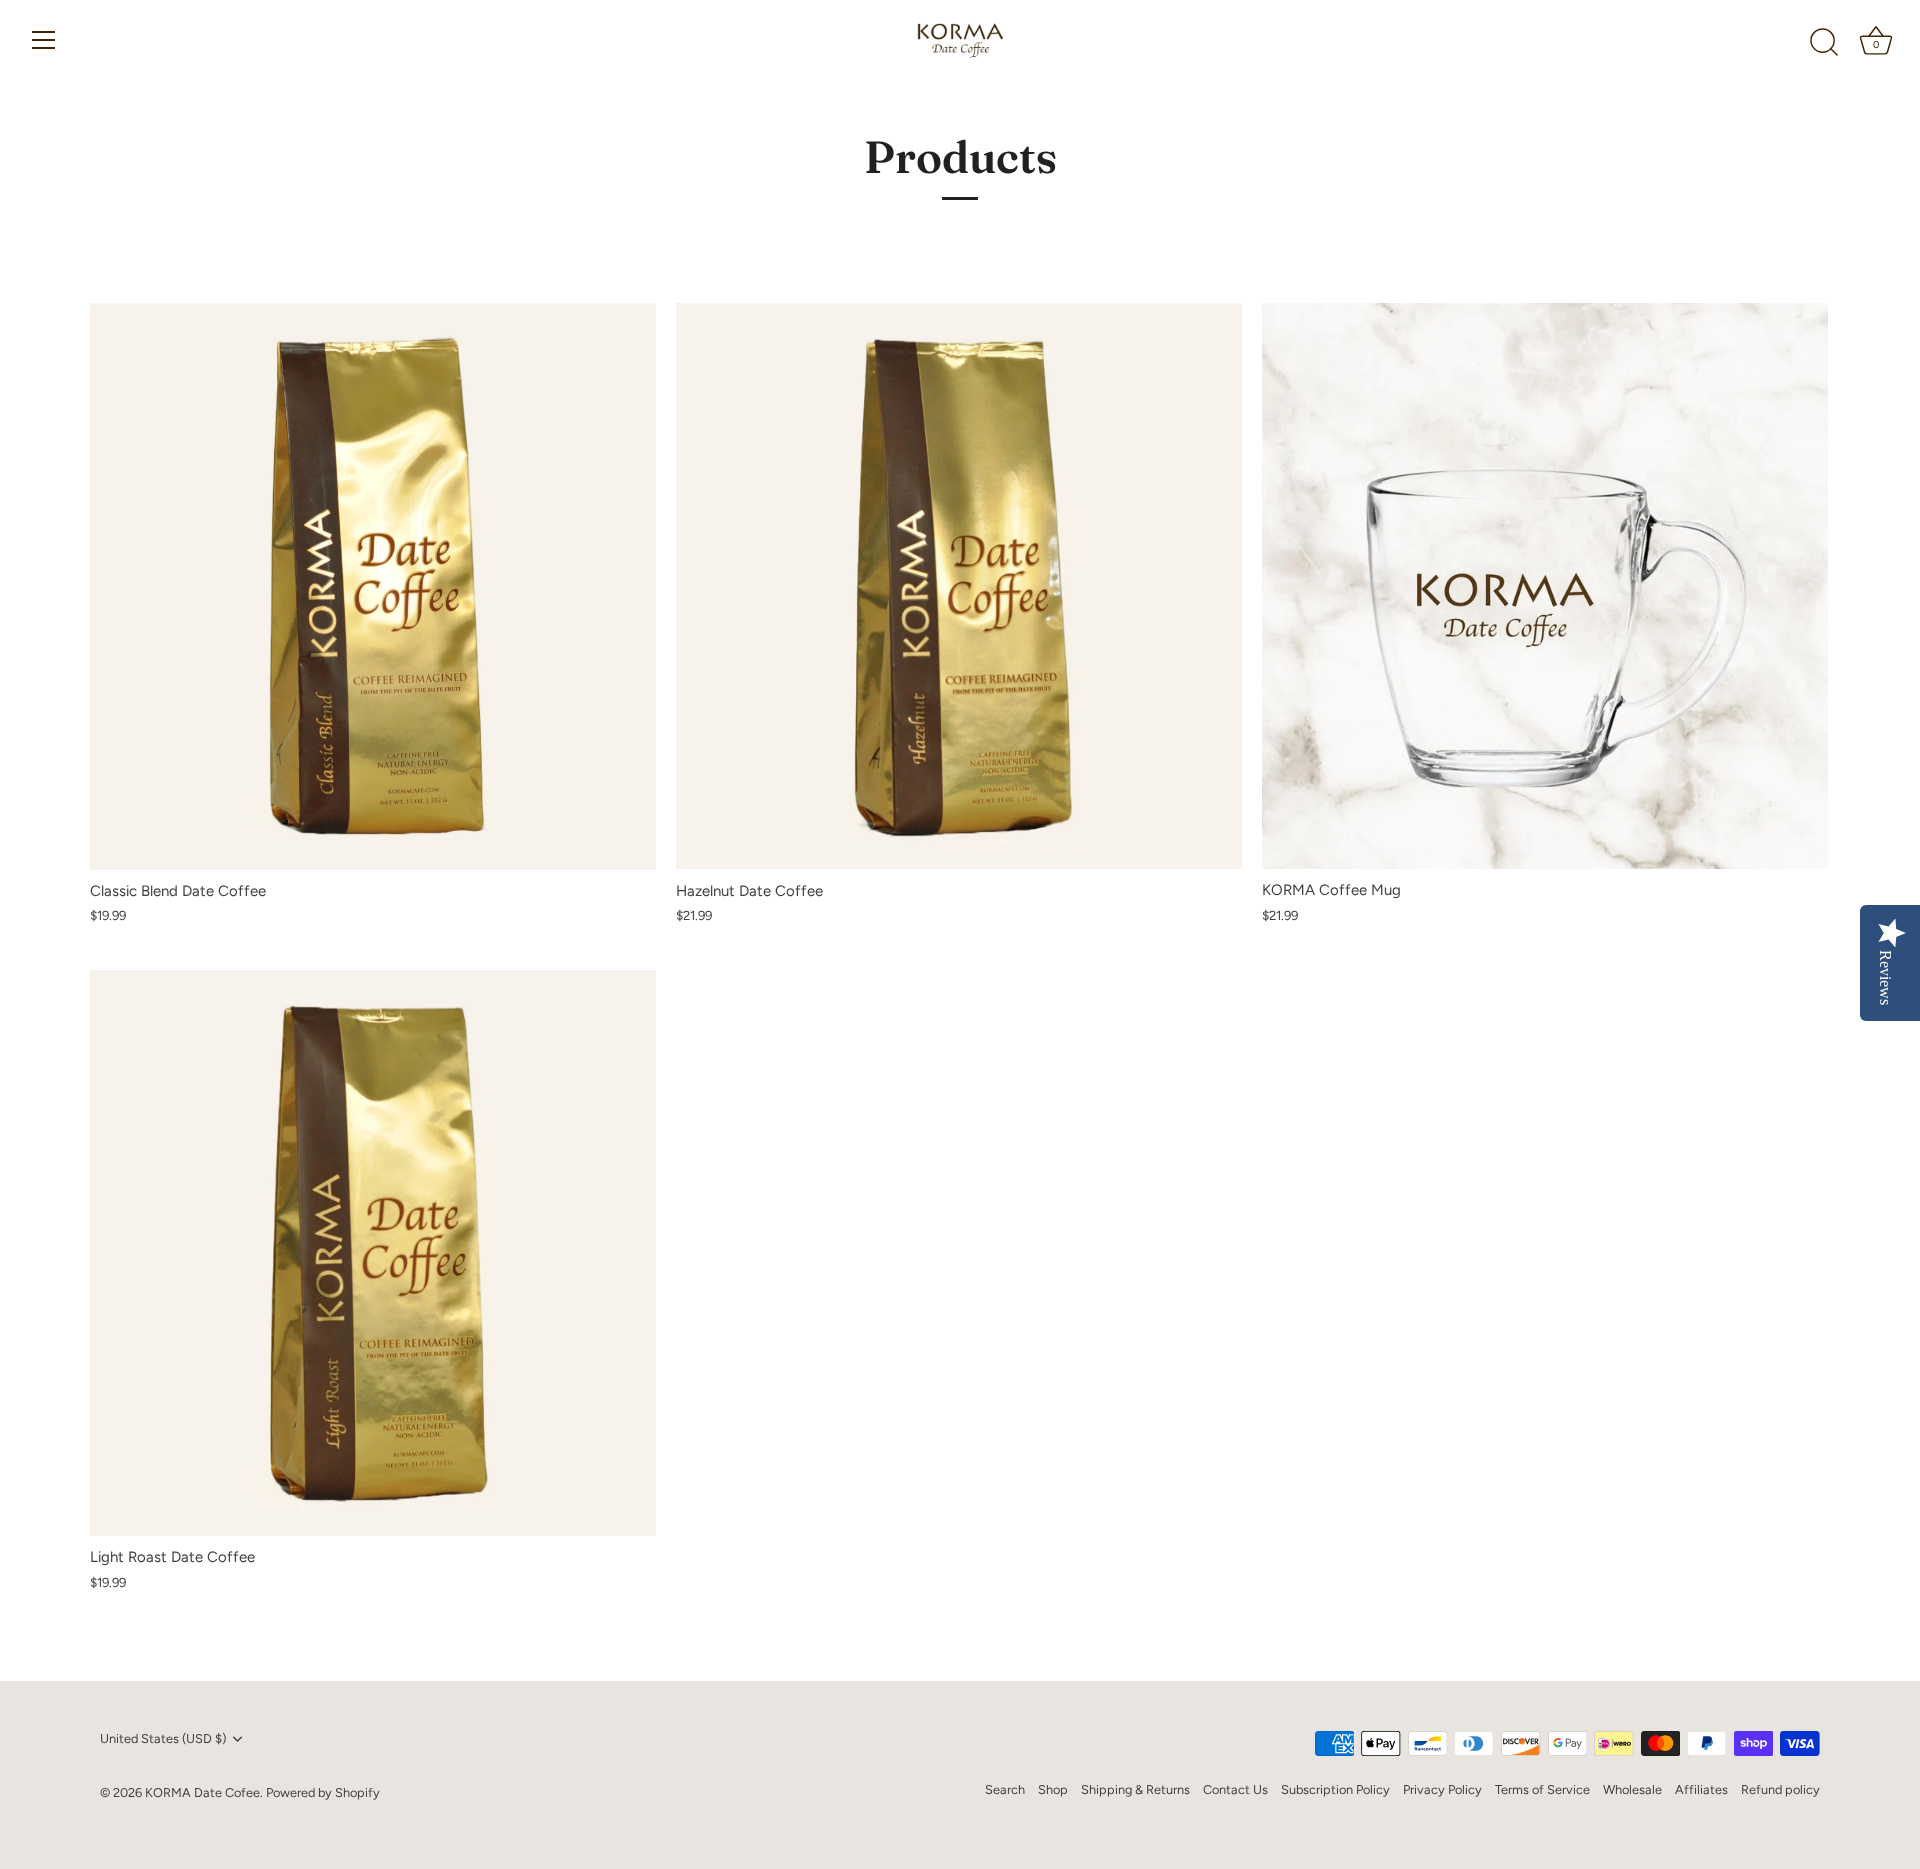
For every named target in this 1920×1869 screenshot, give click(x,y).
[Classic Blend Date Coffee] (373, 586)
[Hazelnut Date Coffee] (959, 586)
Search (1005, 1789)
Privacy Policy (1442, 1789)
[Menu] (44, 40)
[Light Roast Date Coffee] (373, 1253)
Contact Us (1235, 1789)
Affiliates (1701, 1789)
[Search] (1824, 43)
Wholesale (1632, 1789)
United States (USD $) (163, 1738)
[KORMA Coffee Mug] (1545, 586)
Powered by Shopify (323, 1792)
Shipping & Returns (1135, 1789)
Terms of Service (1542, 1789)
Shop (1053, 1789)
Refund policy (1780, 1789)
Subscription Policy (1335, 1789)
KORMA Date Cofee (202, 1792)
